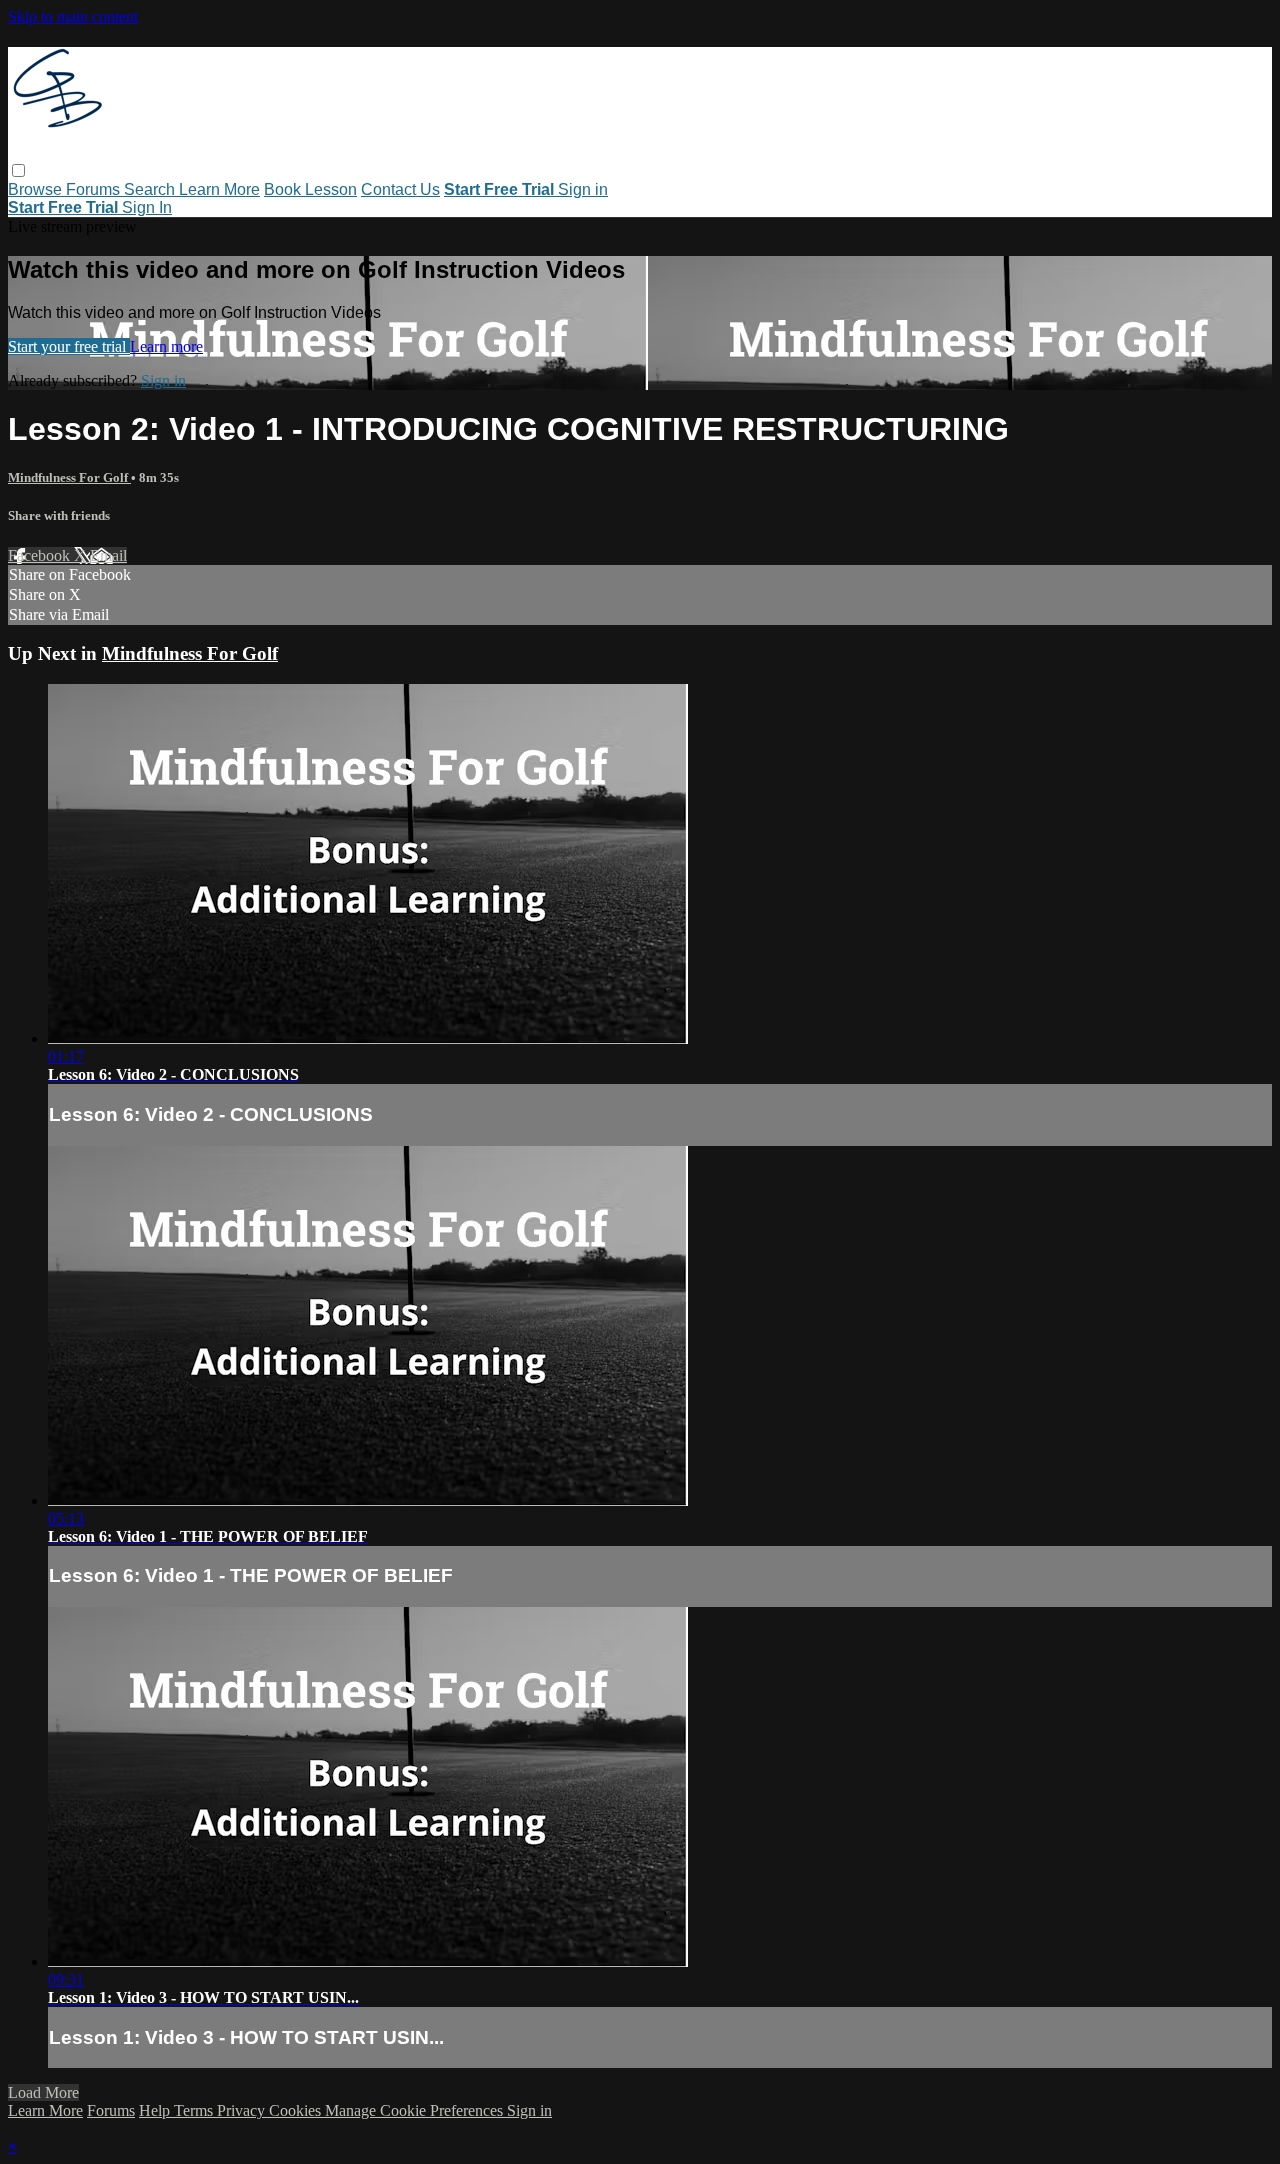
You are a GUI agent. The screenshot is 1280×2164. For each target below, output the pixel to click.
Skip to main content (73, 16)
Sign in (583, 189)
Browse (37, 189)
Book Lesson (310, 189)
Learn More (219, 189)
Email (108, 555)
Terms (195, 2110)
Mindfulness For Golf (69, 477)
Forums (95, 189)
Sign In (147, 207)
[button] (18, 170)
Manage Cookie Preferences (416, 2110)
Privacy (243, 2110)
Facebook (41, 555)
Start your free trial (69, 346)
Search (151, 189)
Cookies (297, 2110)
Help (156, 2110)
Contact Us (400, 189)
